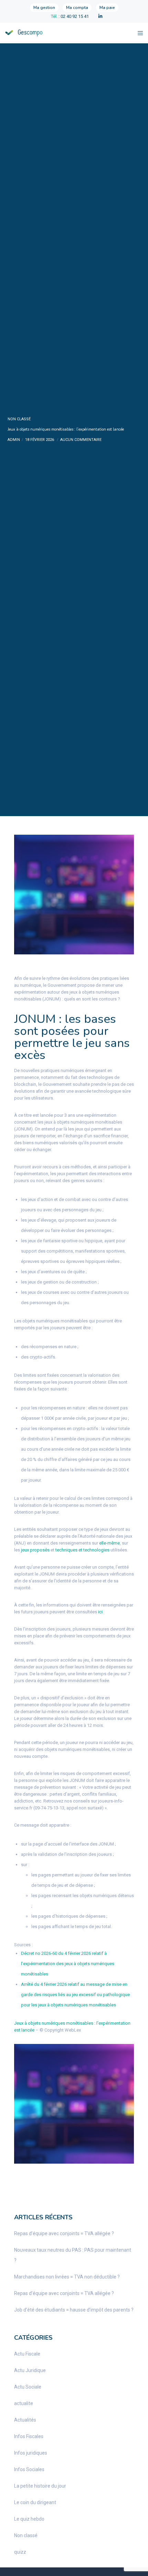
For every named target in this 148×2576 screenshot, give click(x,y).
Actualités (25, 2420)
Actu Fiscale (27, 2354)
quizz (20, 2552)
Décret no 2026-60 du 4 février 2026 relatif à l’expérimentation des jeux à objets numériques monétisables (68, 1964)
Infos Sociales (29, 2469)
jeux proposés (35, 1550)
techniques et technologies (82, 1550)
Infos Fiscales (29, 2436)
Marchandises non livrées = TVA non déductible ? (67, 2277)
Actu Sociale (28, 2387)
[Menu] (138, 33)
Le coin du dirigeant (35, 2502)
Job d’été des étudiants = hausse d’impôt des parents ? (74, 2310)
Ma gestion (44, 8)
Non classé (19, 419)
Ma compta (77, 8)
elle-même (109, 1543)
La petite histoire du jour (40, 2486)
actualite (24, 2403)
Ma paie (107, 8)
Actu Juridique (30, 2370)
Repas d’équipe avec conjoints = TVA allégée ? (64, 2233)
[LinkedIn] (100, 16)
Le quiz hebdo (29, 2519)
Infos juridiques (31, 2453)
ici (100, 1612)
